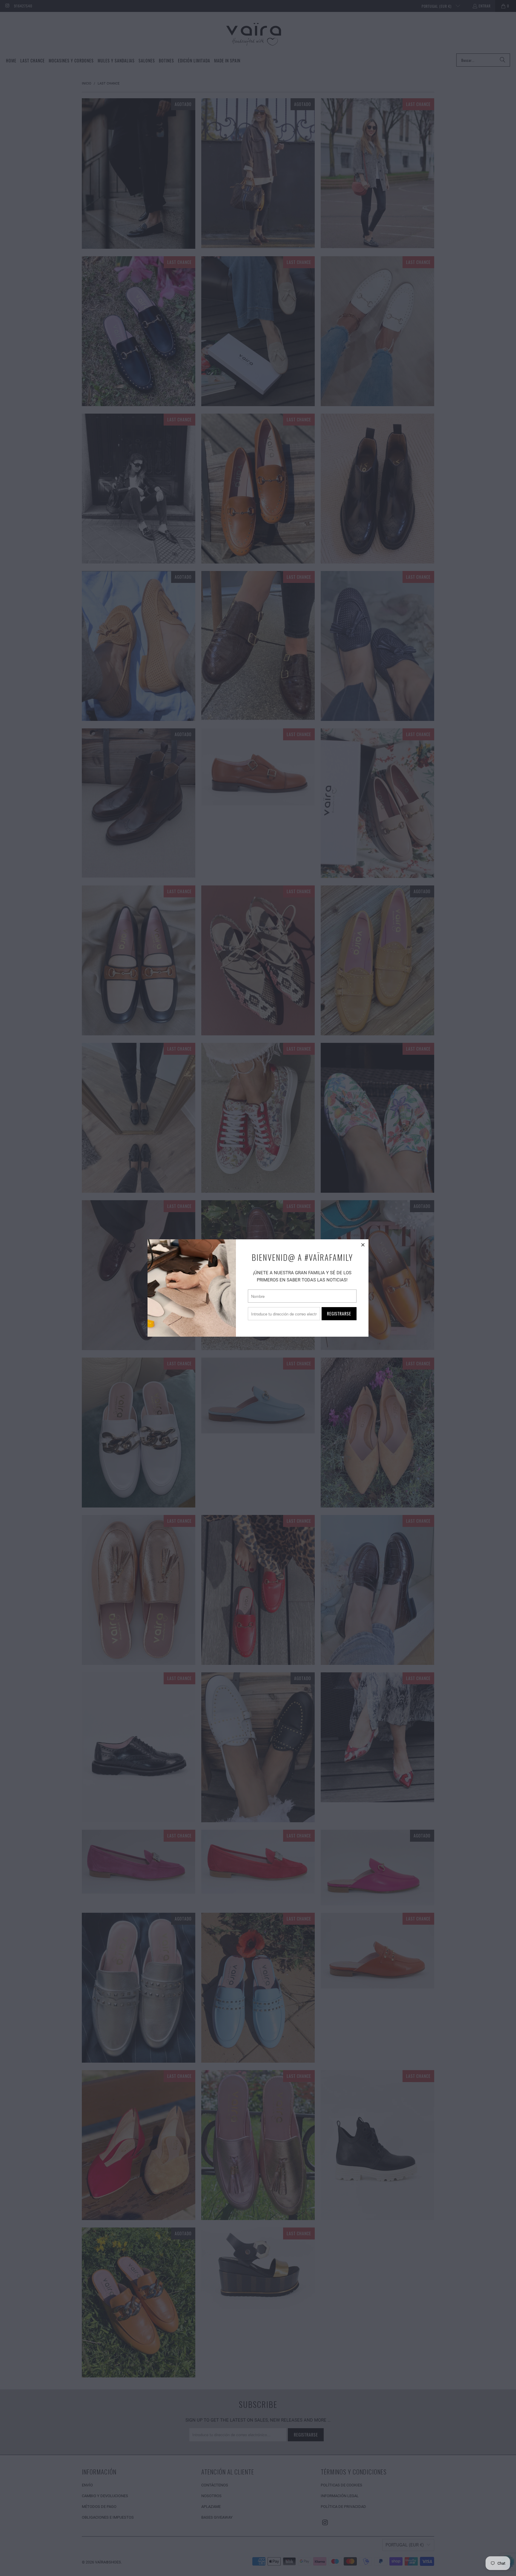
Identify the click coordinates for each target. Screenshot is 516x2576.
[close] (363, 1245)
